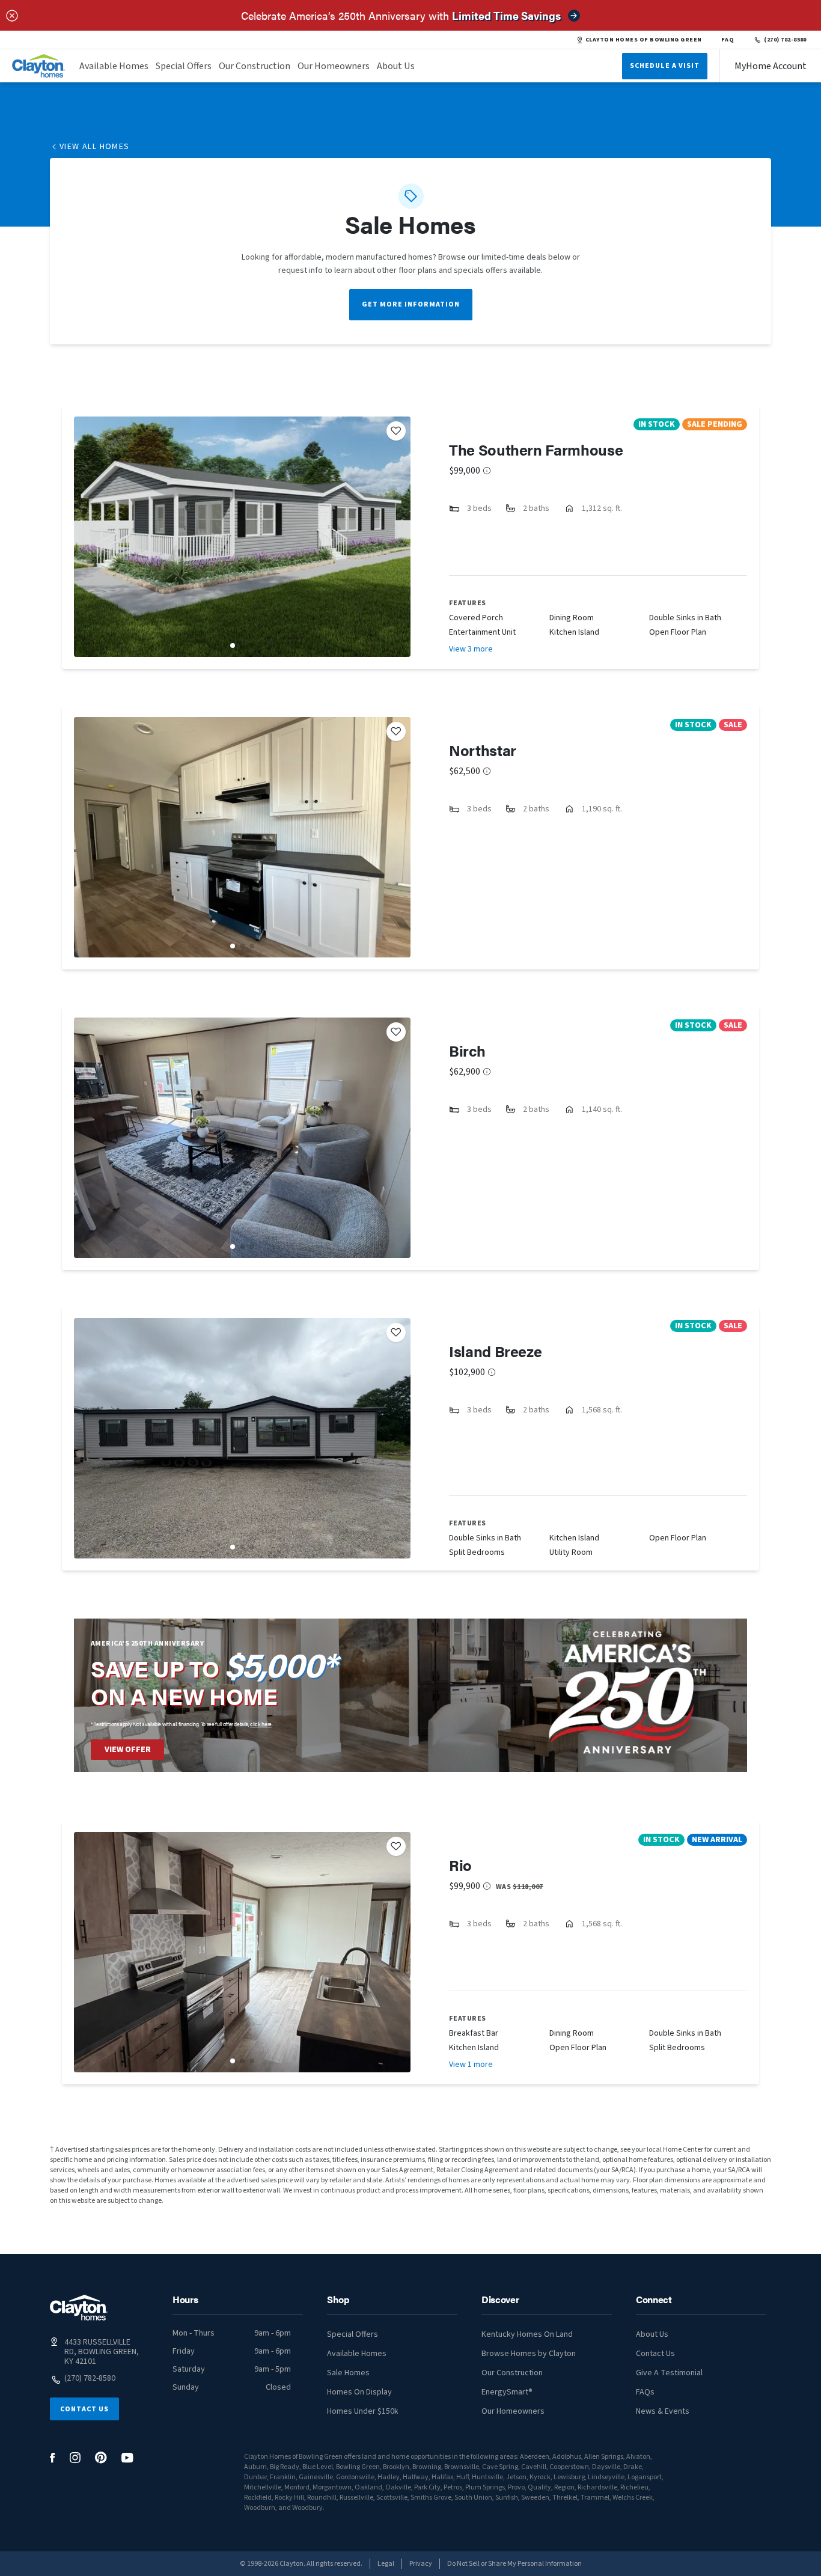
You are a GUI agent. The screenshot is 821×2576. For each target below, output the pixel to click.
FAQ (728, 40)
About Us (396, 66)
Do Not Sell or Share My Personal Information (514, 2564)
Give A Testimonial (669, 2373)
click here (261, 1724)
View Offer (128, 1750)
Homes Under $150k (363, 2411)
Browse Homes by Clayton (529, 2354)
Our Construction (255, 66)
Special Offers (184, 66)
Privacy (421, 2564)
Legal (386, 2564)
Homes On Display (359, 2392)
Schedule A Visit (665, 66)
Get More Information (411, 304)
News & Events (663, 2411)
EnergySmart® (507, 2392)
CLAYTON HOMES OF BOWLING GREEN (644, 40)
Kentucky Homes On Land (527, 2334)
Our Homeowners (334, 66)
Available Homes (114, 66)
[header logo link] (38, 66)
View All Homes (95, 147)
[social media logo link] (53, 2458)
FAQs (645, 2392)
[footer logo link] (79, 2308)
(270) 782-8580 (785, 40)
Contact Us (84, 2409)
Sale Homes (348, 2373)
